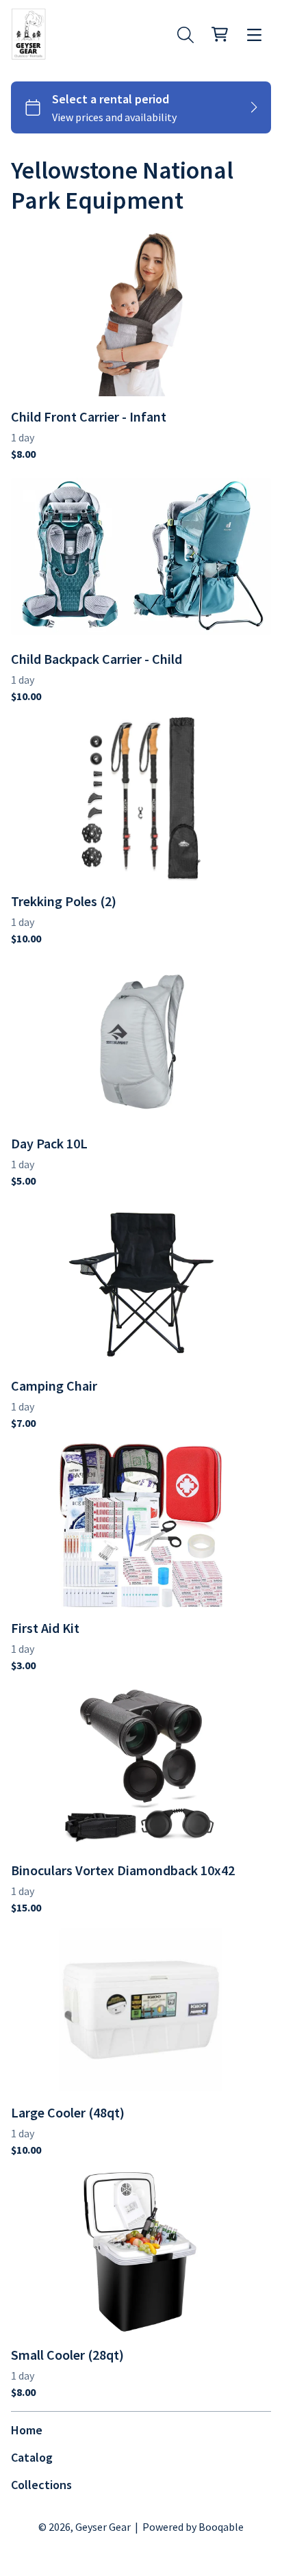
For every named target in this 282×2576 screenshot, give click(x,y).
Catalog (32, 2457)
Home (27, 2430)
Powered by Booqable (193, 2527)
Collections (41, 2485)
